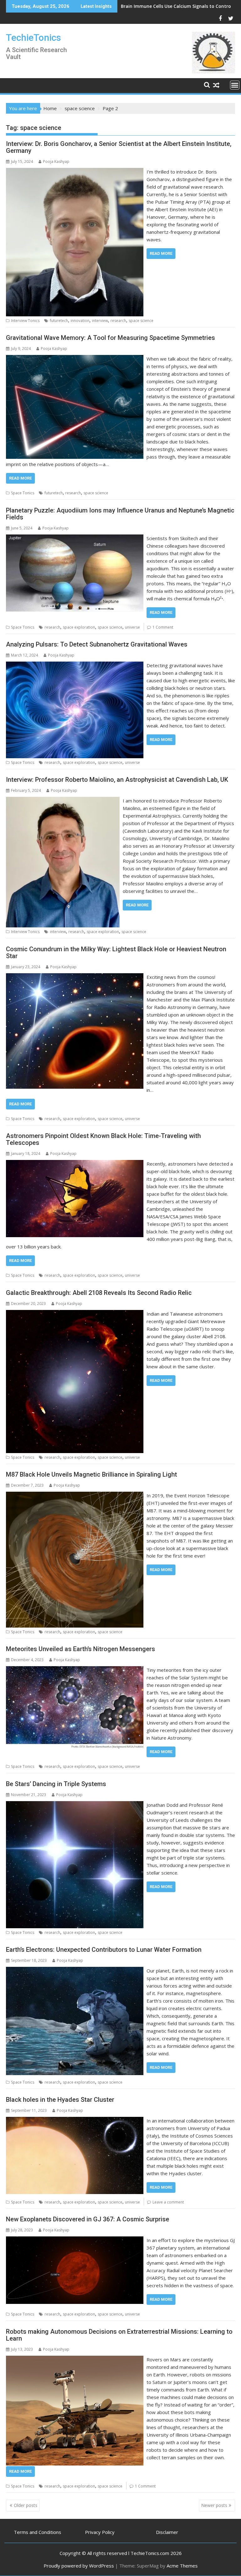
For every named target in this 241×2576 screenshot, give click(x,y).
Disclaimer (167, 2532)
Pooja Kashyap (56, 161)
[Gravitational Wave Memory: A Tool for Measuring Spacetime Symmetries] (75, 359)
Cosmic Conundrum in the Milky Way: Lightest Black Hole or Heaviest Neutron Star (116, 953)
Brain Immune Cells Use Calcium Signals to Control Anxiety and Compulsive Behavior (120, 6)
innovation (80, 321)
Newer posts (214, 2505)
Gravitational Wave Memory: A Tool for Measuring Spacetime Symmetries (110, 338)
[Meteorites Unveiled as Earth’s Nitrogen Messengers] (75, 1670)
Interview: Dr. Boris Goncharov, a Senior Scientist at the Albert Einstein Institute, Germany (119, 147)
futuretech (59, 321)
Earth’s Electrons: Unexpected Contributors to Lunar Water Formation (104, 1950)
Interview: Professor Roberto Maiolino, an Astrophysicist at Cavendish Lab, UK (117, 780)
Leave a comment (168, 2202)
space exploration (79, 627)
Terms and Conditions (37, 2532)
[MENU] (235, 85)
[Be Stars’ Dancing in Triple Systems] (75, 1805)
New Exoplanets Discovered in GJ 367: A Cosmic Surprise (88, 2219)
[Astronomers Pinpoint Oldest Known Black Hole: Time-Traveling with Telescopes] (75, 1164)
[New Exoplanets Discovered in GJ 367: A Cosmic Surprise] (75, 2240)
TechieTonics (33, 38)
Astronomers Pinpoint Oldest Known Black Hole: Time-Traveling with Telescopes (103, 1139)
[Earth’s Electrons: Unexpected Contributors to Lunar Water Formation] (75, 1971)
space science (141, 321)
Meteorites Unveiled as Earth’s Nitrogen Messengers (80, 1649)
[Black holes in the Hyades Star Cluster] (75, 2121)
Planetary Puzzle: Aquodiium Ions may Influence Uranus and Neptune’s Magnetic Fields (120, 514)
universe (132, 627)
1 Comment (163, 627)
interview (100, 321)
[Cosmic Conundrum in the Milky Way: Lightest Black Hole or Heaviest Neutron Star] (75, 977)
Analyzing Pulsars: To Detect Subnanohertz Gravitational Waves (97, 644)
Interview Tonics (25, 321)
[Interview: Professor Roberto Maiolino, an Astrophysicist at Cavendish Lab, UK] (63, 801)
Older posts (26, 2505)
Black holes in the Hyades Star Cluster (60, 2100)
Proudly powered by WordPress (79, 2566)
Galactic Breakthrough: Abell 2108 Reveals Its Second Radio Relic (99, 1293)
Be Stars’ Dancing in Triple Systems (56, 1784)
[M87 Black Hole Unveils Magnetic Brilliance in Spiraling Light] (75, 1495)
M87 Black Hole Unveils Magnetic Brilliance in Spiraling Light (91, 1474)
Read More (161, 253)
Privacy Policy (100, 2532)
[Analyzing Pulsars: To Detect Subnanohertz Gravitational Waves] (75, 665)
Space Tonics (23, 493)
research (118, 321)
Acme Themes (182, 2566)
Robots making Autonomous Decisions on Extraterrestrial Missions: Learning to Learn (119, 2335)
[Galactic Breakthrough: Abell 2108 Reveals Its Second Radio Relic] (75, 1314)
